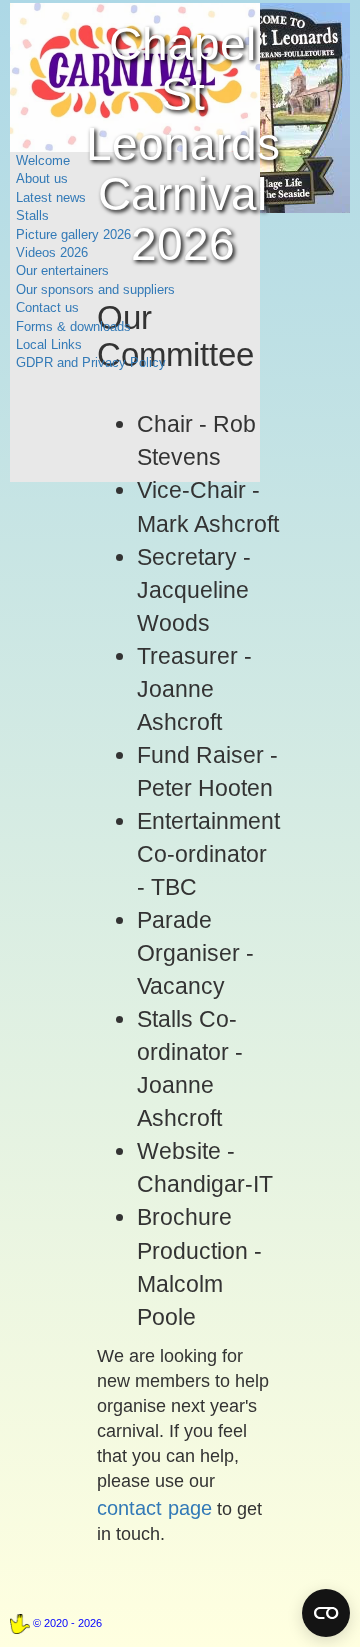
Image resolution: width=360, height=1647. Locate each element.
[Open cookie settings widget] (326, 1613)
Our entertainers (62, 270)
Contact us (47, 307)
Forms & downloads (73, 326)
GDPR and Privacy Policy (91, 362)
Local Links (49, 344)
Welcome (43, 160)
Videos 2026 (52, 252)
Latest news (51, 197)
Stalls (32, 215)
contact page (154, 1508)
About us (42, 178)
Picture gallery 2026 (73, 234)
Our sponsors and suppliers (95, 289)
